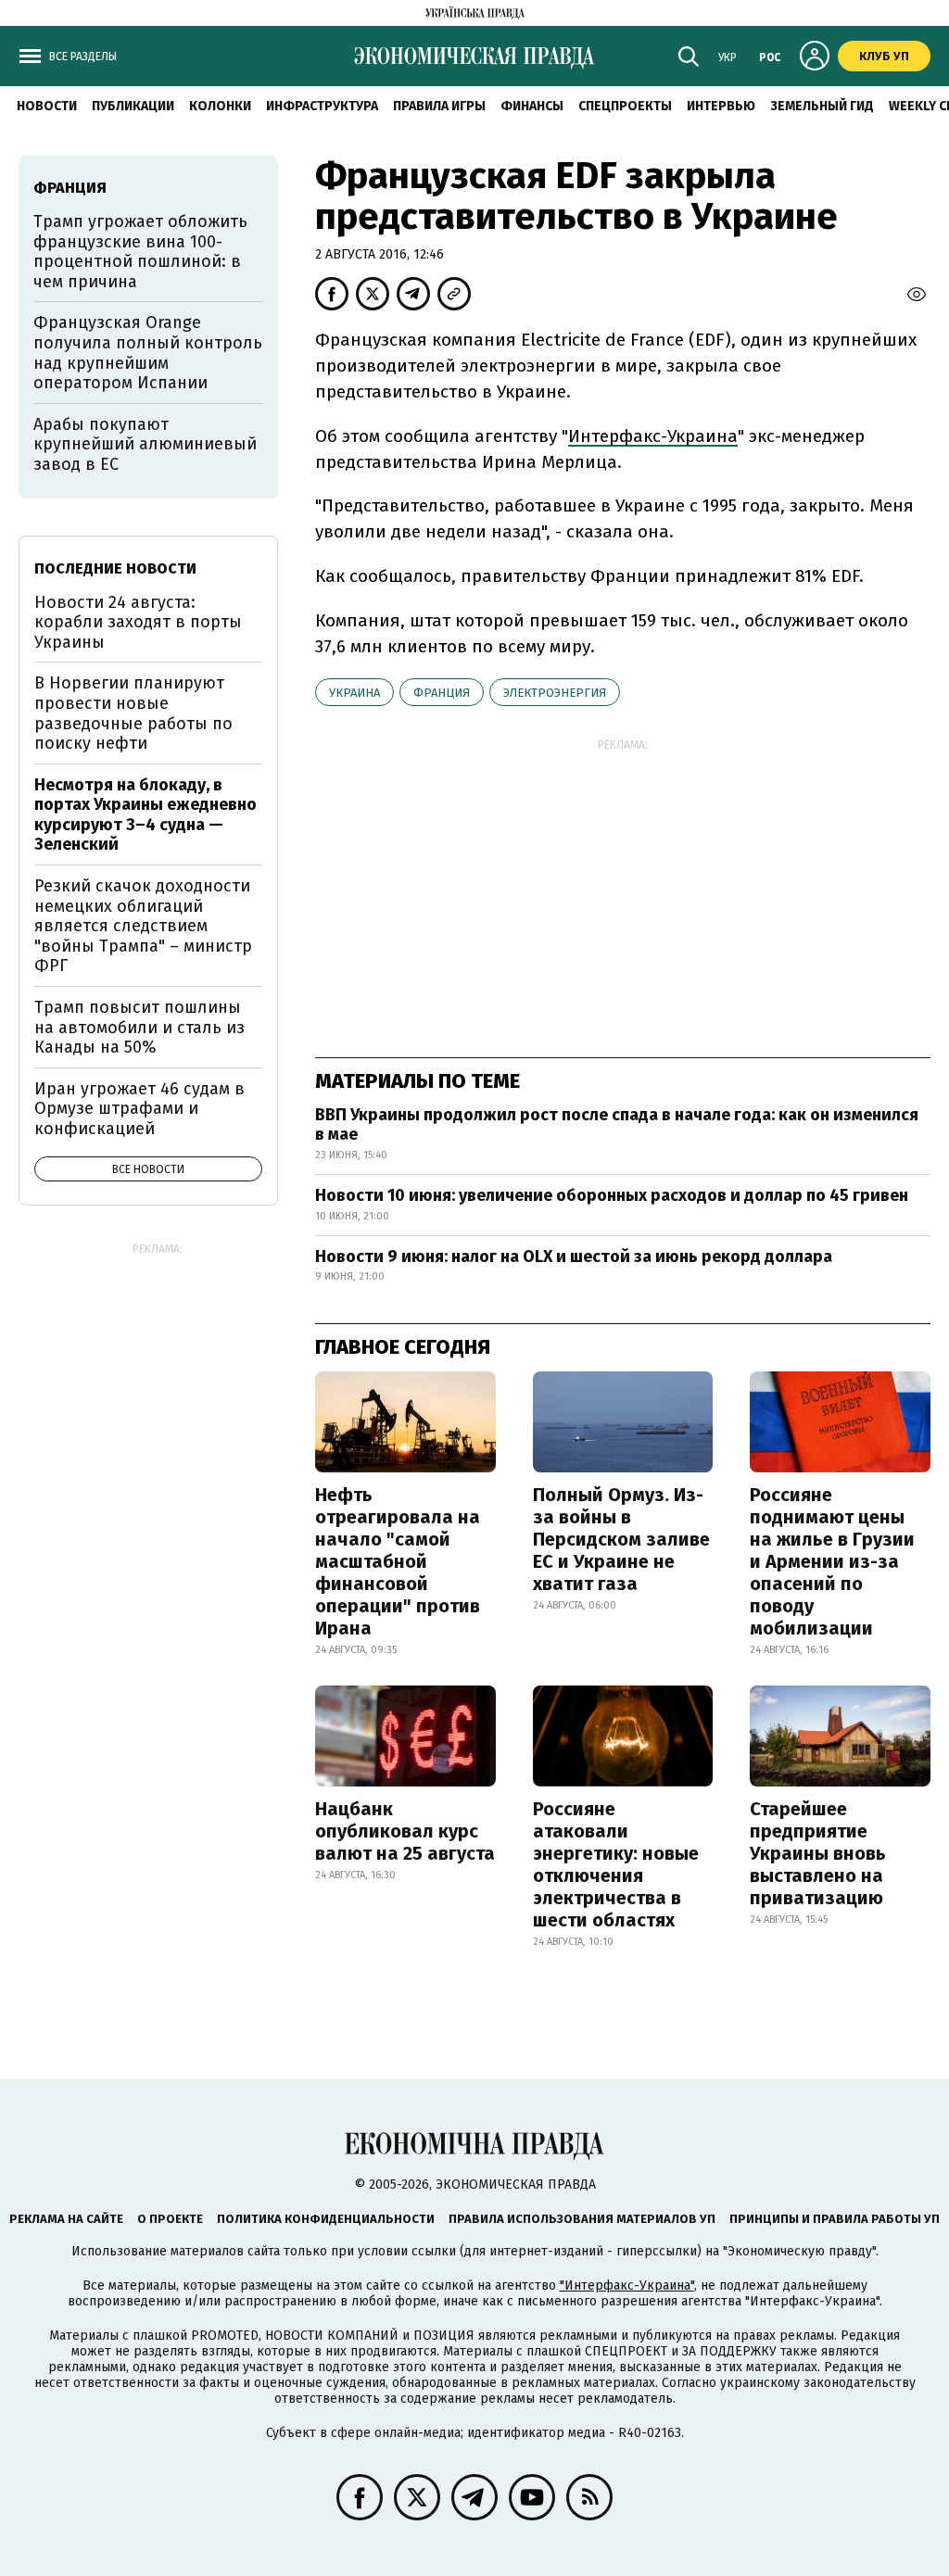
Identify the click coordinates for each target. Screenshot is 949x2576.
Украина (354, 693)
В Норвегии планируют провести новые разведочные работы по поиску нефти (133, 713)
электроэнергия (555, 693)
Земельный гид (822, 106)
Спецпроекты (625, 106)
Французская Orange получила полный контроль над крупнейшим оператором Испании (148, 353)
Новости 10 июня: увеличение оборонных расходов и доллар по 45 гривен (612, 1195)
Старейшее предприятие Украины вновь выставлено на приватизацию (818, 1853)
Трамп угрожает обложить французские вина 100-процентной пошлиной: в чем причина (140, 252)
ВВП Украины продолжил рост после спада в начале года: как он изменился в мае (617, 1125)
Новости (47, 106)
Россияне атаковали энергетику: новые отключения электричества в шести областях (616, 1864)
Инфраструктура (322, 106)
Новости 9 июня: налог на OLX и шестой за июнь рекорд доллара (574, 1256)
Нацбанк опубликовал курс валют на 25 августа (405, 1831)
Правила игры (439, 106)
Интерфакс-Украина (653, 436)
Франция (442, 693)
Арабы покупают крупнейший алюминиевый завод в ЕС (145, 444)
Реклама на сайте (66, 2219)
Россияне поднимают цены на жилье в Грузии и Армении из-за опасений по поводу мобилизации (832, 1561)
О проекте (170, 2219)
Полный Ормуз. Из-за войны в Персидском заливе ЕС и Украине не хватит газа (621, 1539)
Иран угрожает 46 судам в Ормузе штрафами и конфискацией (139, 1109)
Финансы (532, 106)
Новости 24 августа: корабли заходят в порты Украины (138, 622)
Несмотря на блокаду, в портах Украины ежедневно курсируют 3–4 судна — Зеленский (146, 815)
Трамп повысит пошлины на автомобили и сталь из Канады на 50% (139, 1027)
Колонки (220, 106)
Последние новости (115, 568)
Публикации (133, 106)
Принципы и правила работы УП (835, 2219)
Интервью (721, 106)
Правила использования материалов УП (582, 2219)
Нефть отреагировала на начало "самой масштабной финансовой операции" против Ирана (398, 1561)
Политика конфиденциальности (326, 2219)
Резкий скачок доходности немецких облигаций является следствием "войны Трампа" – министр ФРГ (143, 926)
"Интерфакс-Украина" (627, 2286)
